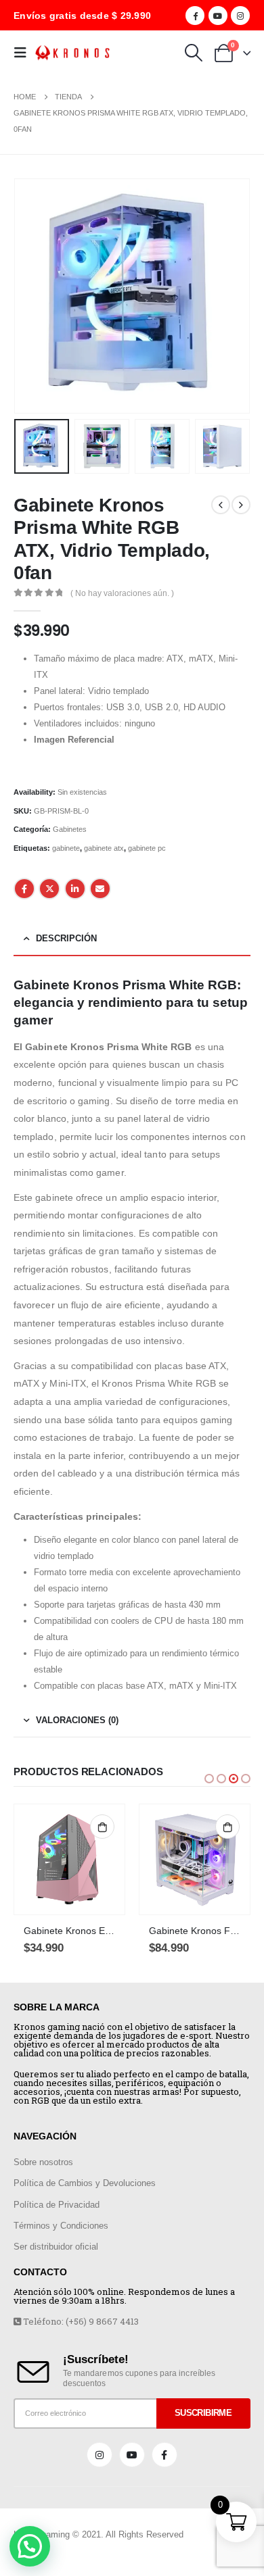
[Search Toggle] (193, 53)
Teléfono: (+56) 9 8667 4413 (80, 2321)
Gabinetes (70, 829)
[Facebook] (195, 16)
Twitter (49, 889)
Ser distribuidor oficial (56, 2247)
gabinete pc (147, 848)
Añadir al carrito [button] (102, 1827)
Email (100, 889)
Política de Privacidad (57, 2205)
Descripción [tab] (66, 938)
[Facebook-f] (164, 2455)
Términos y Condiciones (61, 2226)
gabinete (66, 848)
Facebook (24, 889)
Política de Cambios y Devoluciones (85, 2183)
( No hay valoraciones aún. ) (122, 593)
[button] (209, 1779)
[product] (69, 1859)
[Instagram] (240, 16)
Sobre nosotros (43, 2162)
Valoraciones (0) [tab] (77, 1720)
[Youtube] (218, 16)
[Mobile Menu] (24, 53)
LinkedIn (75, 889)
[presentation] (30, 296)
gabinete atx (104, 848)
